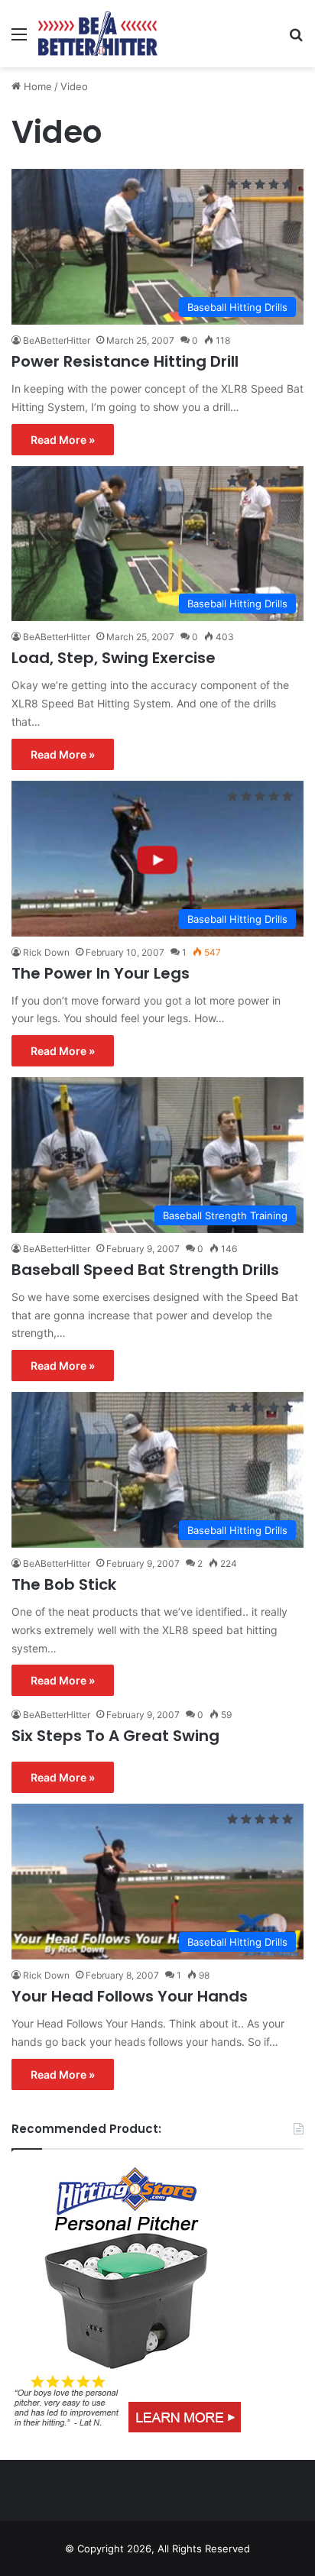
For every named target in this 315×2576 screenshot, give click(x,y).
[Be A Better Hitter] (98, 34)
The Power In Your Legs (101, 973)
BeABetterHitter (57, 340)
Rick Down (46, 952)
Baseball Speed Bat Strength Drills (145, 1270)
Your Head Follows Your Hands (130, 1996)
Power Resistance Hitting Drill (125, 361)
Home (36, 86)
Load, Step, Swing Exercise (114, 658)
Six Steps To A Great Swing (115, 1736)
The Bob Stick (64, 1584)
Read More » (63, 440)
